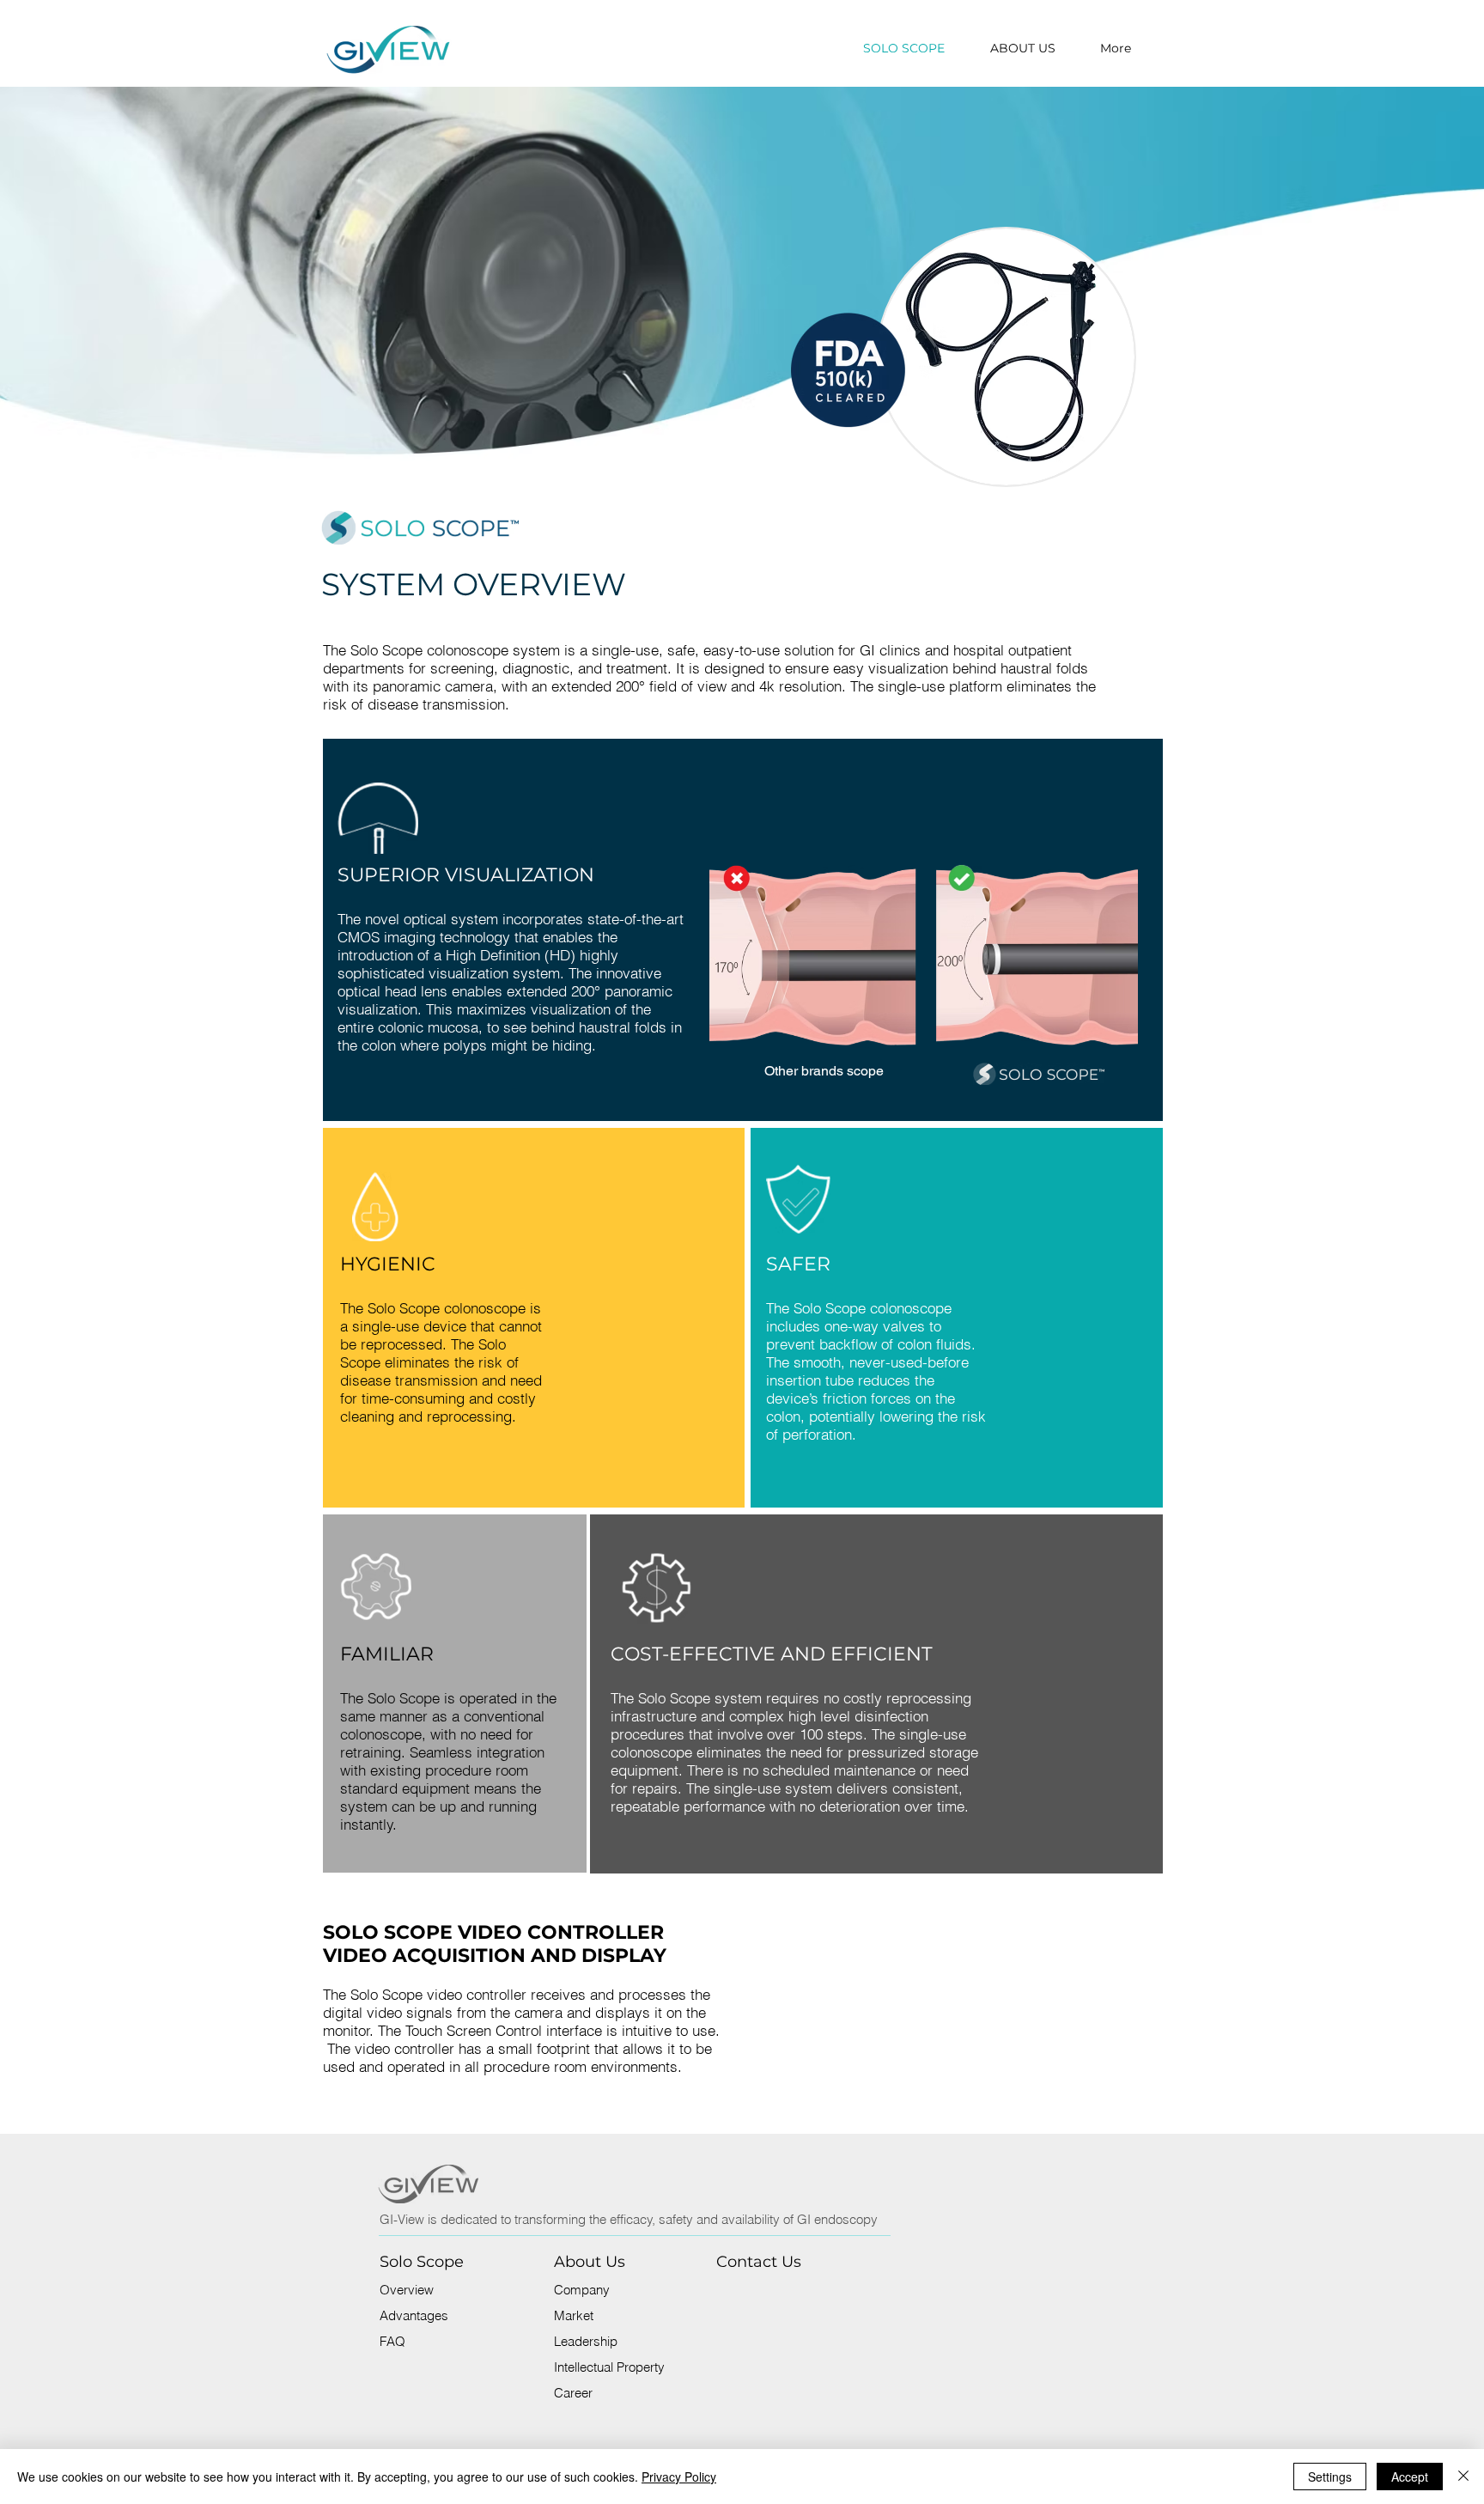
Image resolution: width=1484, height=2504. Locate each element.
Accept (1410, 2477)
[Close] (1463, 2477)
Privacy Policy (679, 2477)
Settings (1330, 2477)
